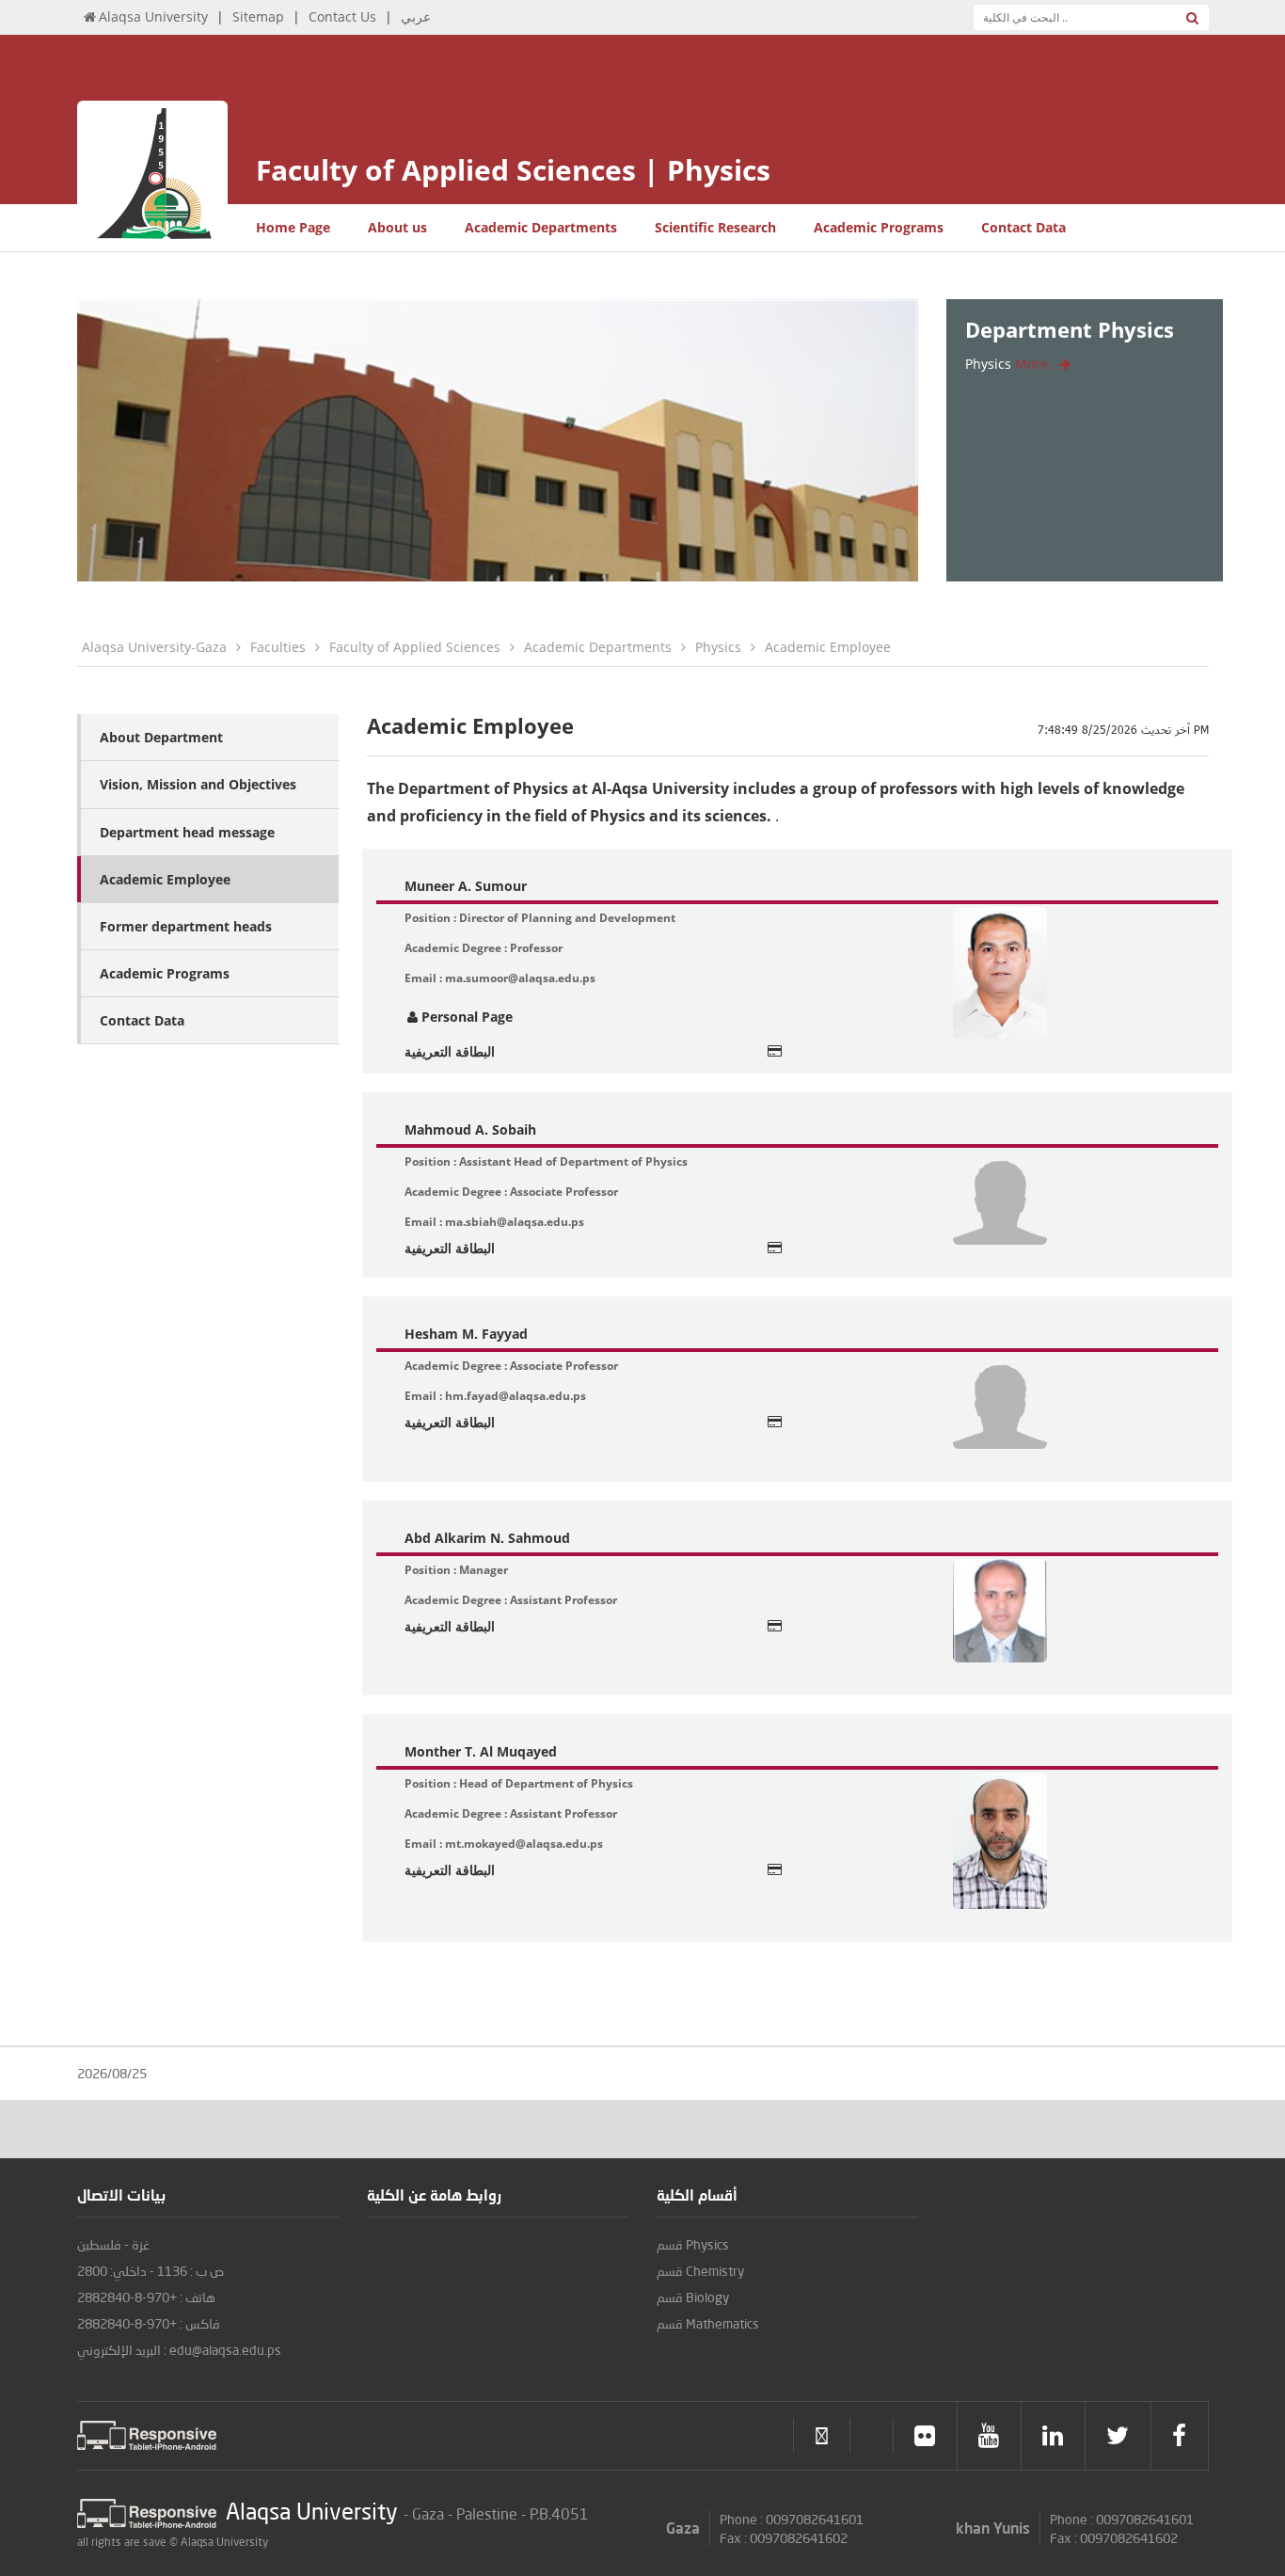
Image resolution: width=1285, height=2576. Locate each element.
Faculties (278, 647)
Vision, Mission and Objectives (198, 784)
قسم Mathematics (708, 2323)
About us (397, 227)
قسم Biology (693, 2297)
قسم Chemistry (700, 2271)
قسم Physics (693, 2244)
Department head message (187, 832)
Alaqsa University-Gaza (154, 647)
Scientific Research (715, 227)
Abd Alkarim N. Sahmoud (487, 1538)
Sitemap (258, 16)
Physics (718, 647)
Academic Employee (828, 647)
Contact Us (342, 16)
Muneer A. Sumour (466, 886)
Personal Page (467, 1017)
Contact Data (1023, 227)
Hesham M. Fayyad (466, 1334)
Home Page (293, 227)
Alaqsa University (153, 16)
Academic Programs (879, 227)
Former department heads (186, 926)
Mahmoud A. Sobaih (470, 1129)
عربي (416, 16)
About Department (161, 737)
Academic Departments (541, 227)
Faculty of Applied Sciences (415, 647)
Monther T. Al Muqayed (481, 1751)
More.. (1037, 364)
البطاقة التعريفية (450, 1051)
